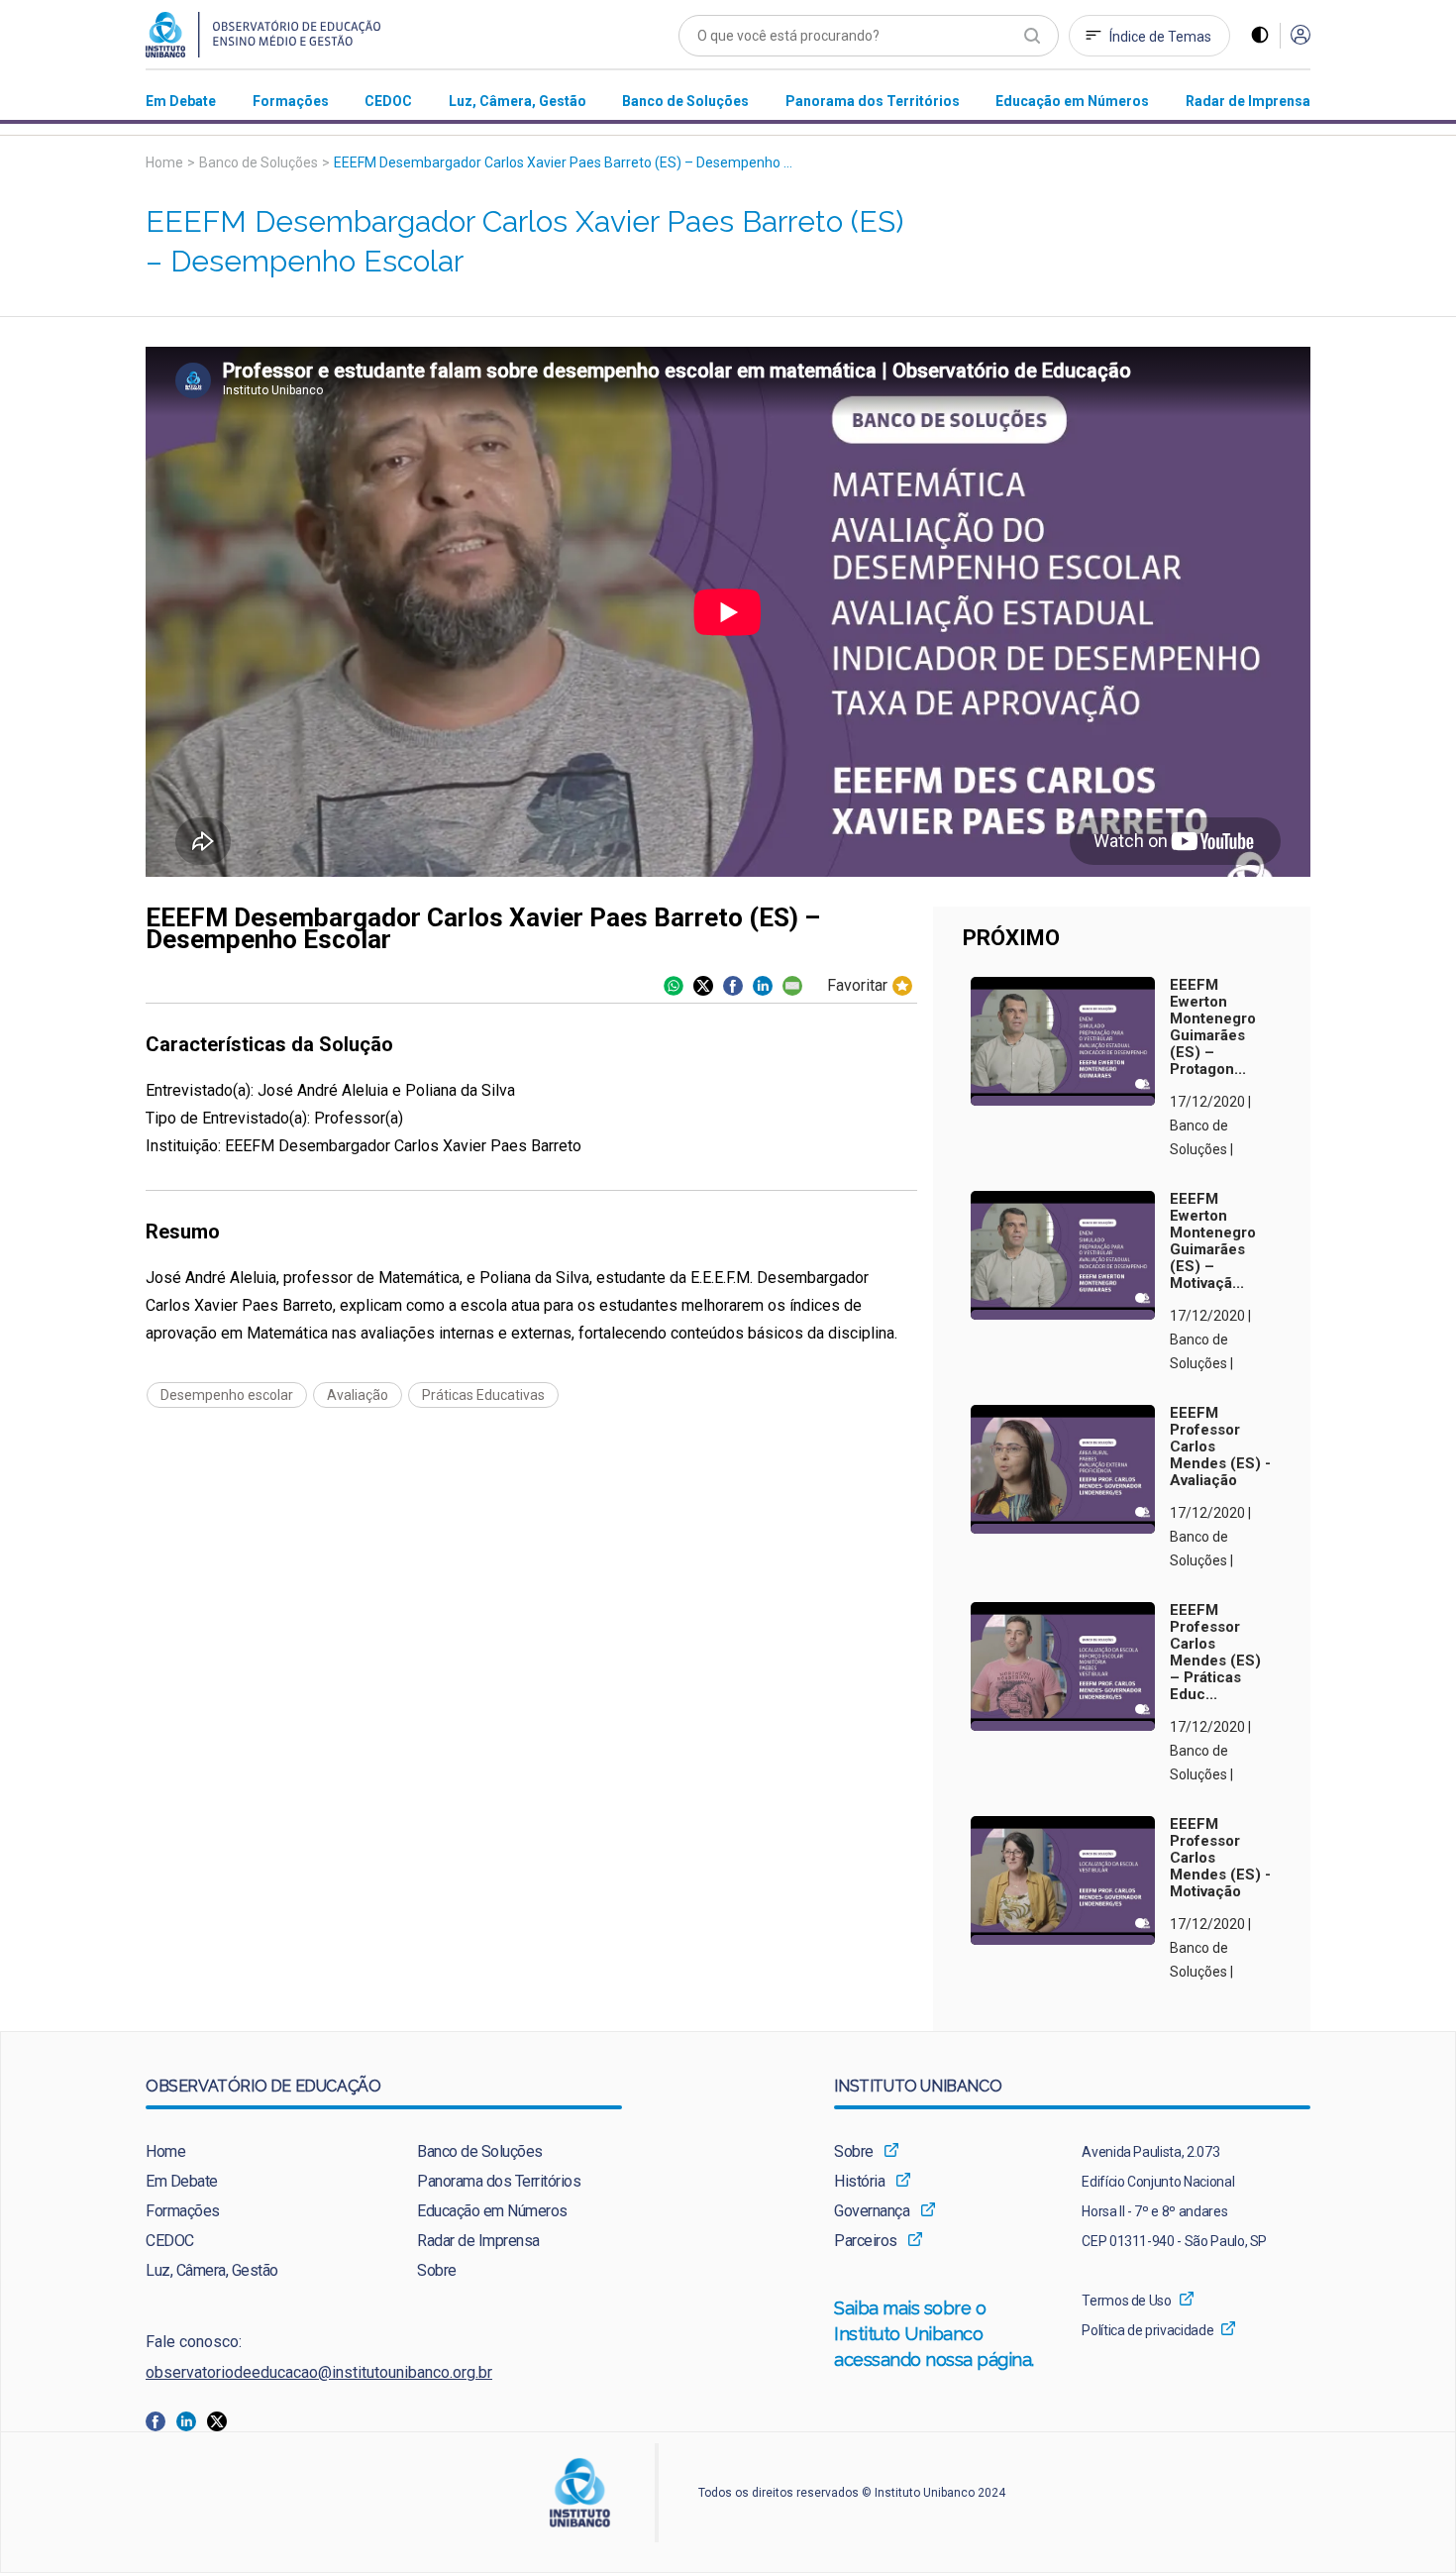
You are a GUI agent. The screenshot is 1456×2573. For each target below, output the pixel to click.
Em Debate (182, 2181)
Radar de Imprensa (478, 2241)
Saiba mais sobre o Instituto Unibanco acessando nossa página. (936, 2334)
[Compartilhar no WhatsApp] (674, 986)
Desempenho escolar (227, 1395)
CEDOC (170, 2241)
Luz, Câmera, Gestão (212, 2270)
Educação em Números (492, 2211)
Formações (183, 2211)
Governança (872, 2211)
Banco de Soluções (259, 162)
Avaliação (358, 1395)
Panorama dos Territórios (499, 2181)
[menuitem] (181, 101)
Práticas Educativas (483, 1395)
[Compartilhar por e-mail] (792, 986)
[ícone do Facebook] (733, 986)
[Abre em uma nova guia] (161, 2420)
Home (164, 162)
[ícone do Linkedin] (763, 986)
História (859, 2181)
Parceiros (866, 2241)
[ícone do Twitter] (703, 986)
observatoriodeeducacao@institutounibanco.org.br (319, 2372)
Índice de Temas (1160, 37)
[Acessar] (1300, 36)
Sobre (437, 2270)
